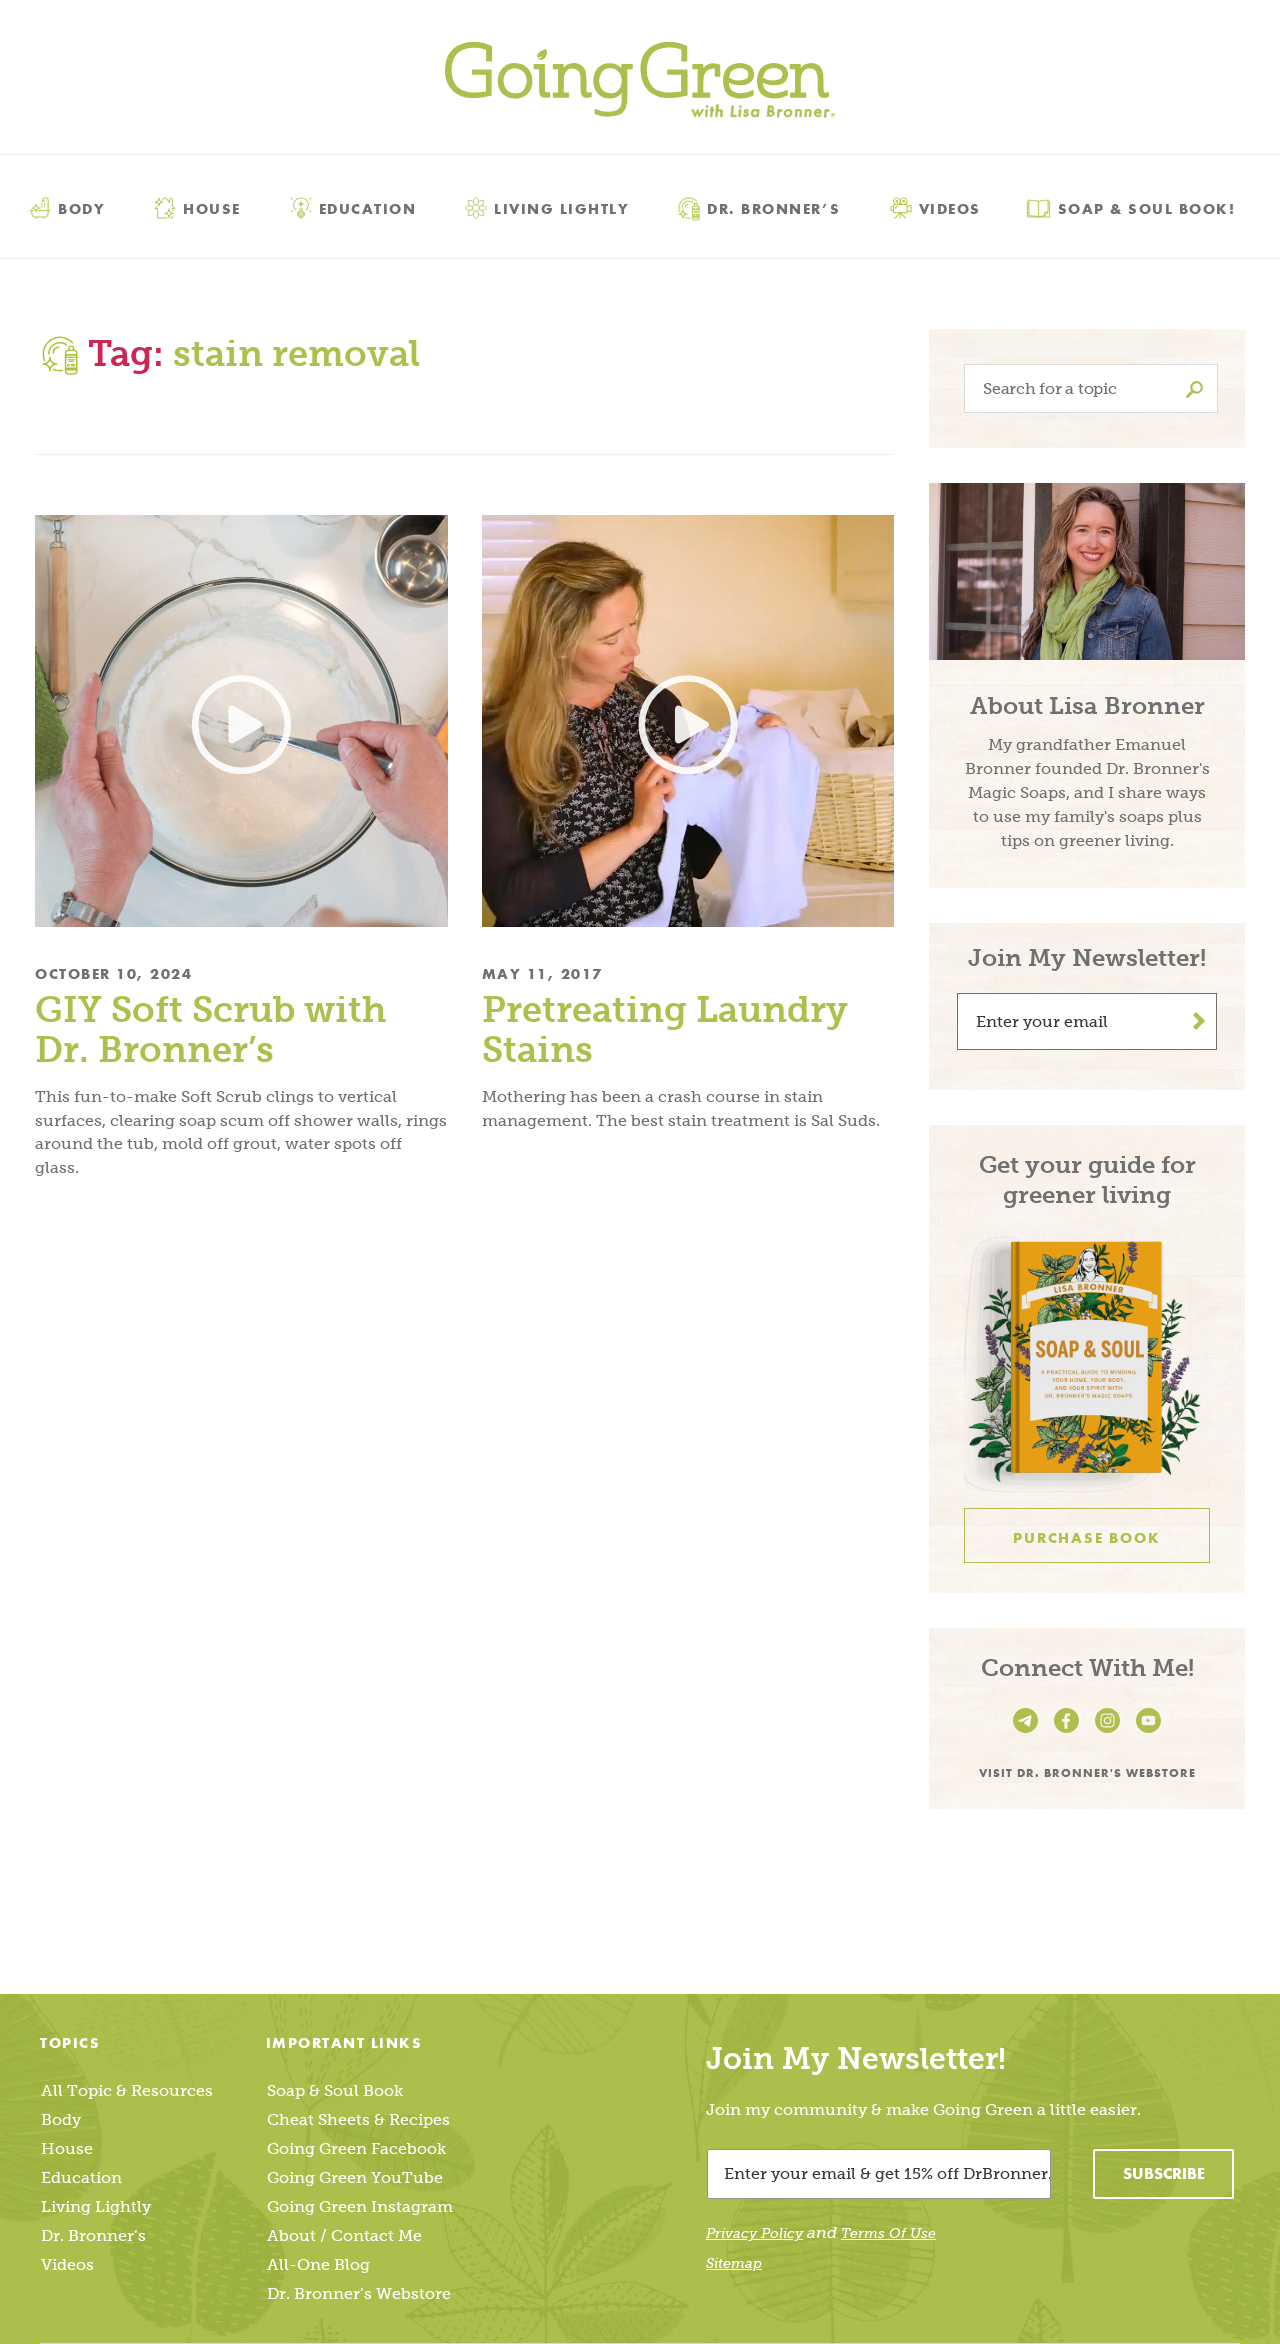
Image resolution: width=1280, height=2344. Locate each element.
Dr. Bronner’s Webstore (359, 2293)
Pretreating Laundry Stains (665, 1029)
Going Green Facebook (356, 2148)
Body (81, 208)
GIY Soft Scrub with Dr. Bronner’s (210, 1029)
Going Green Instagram (360, 2206)
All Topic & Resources (127, 2090)
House (212, 208)
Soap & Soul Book (335, 2090)
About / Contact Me (344, 2235)
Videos (950, 208)
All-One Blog (318, 2264)
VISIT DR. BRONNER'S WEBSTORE (1087, 1772)
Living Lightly (561, 208)
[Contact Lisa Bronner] (1028, 1733)
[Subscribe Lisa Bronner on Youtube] (1148, 1733)
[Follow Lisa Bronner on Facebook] (1069, 1733)
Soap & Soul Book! (1147, 208)
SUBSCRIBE (1164, 2173)
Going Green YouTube (355, 2177)
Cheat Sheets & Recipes (358, 2119)
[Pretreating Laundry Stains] (688, 721)
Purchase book (1086, 1538)
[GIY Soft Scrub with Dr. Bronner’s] (241, 721)
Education (368, 208)
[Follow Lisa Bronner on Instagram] (1110, 1733)
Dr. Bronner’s (774, 208)
